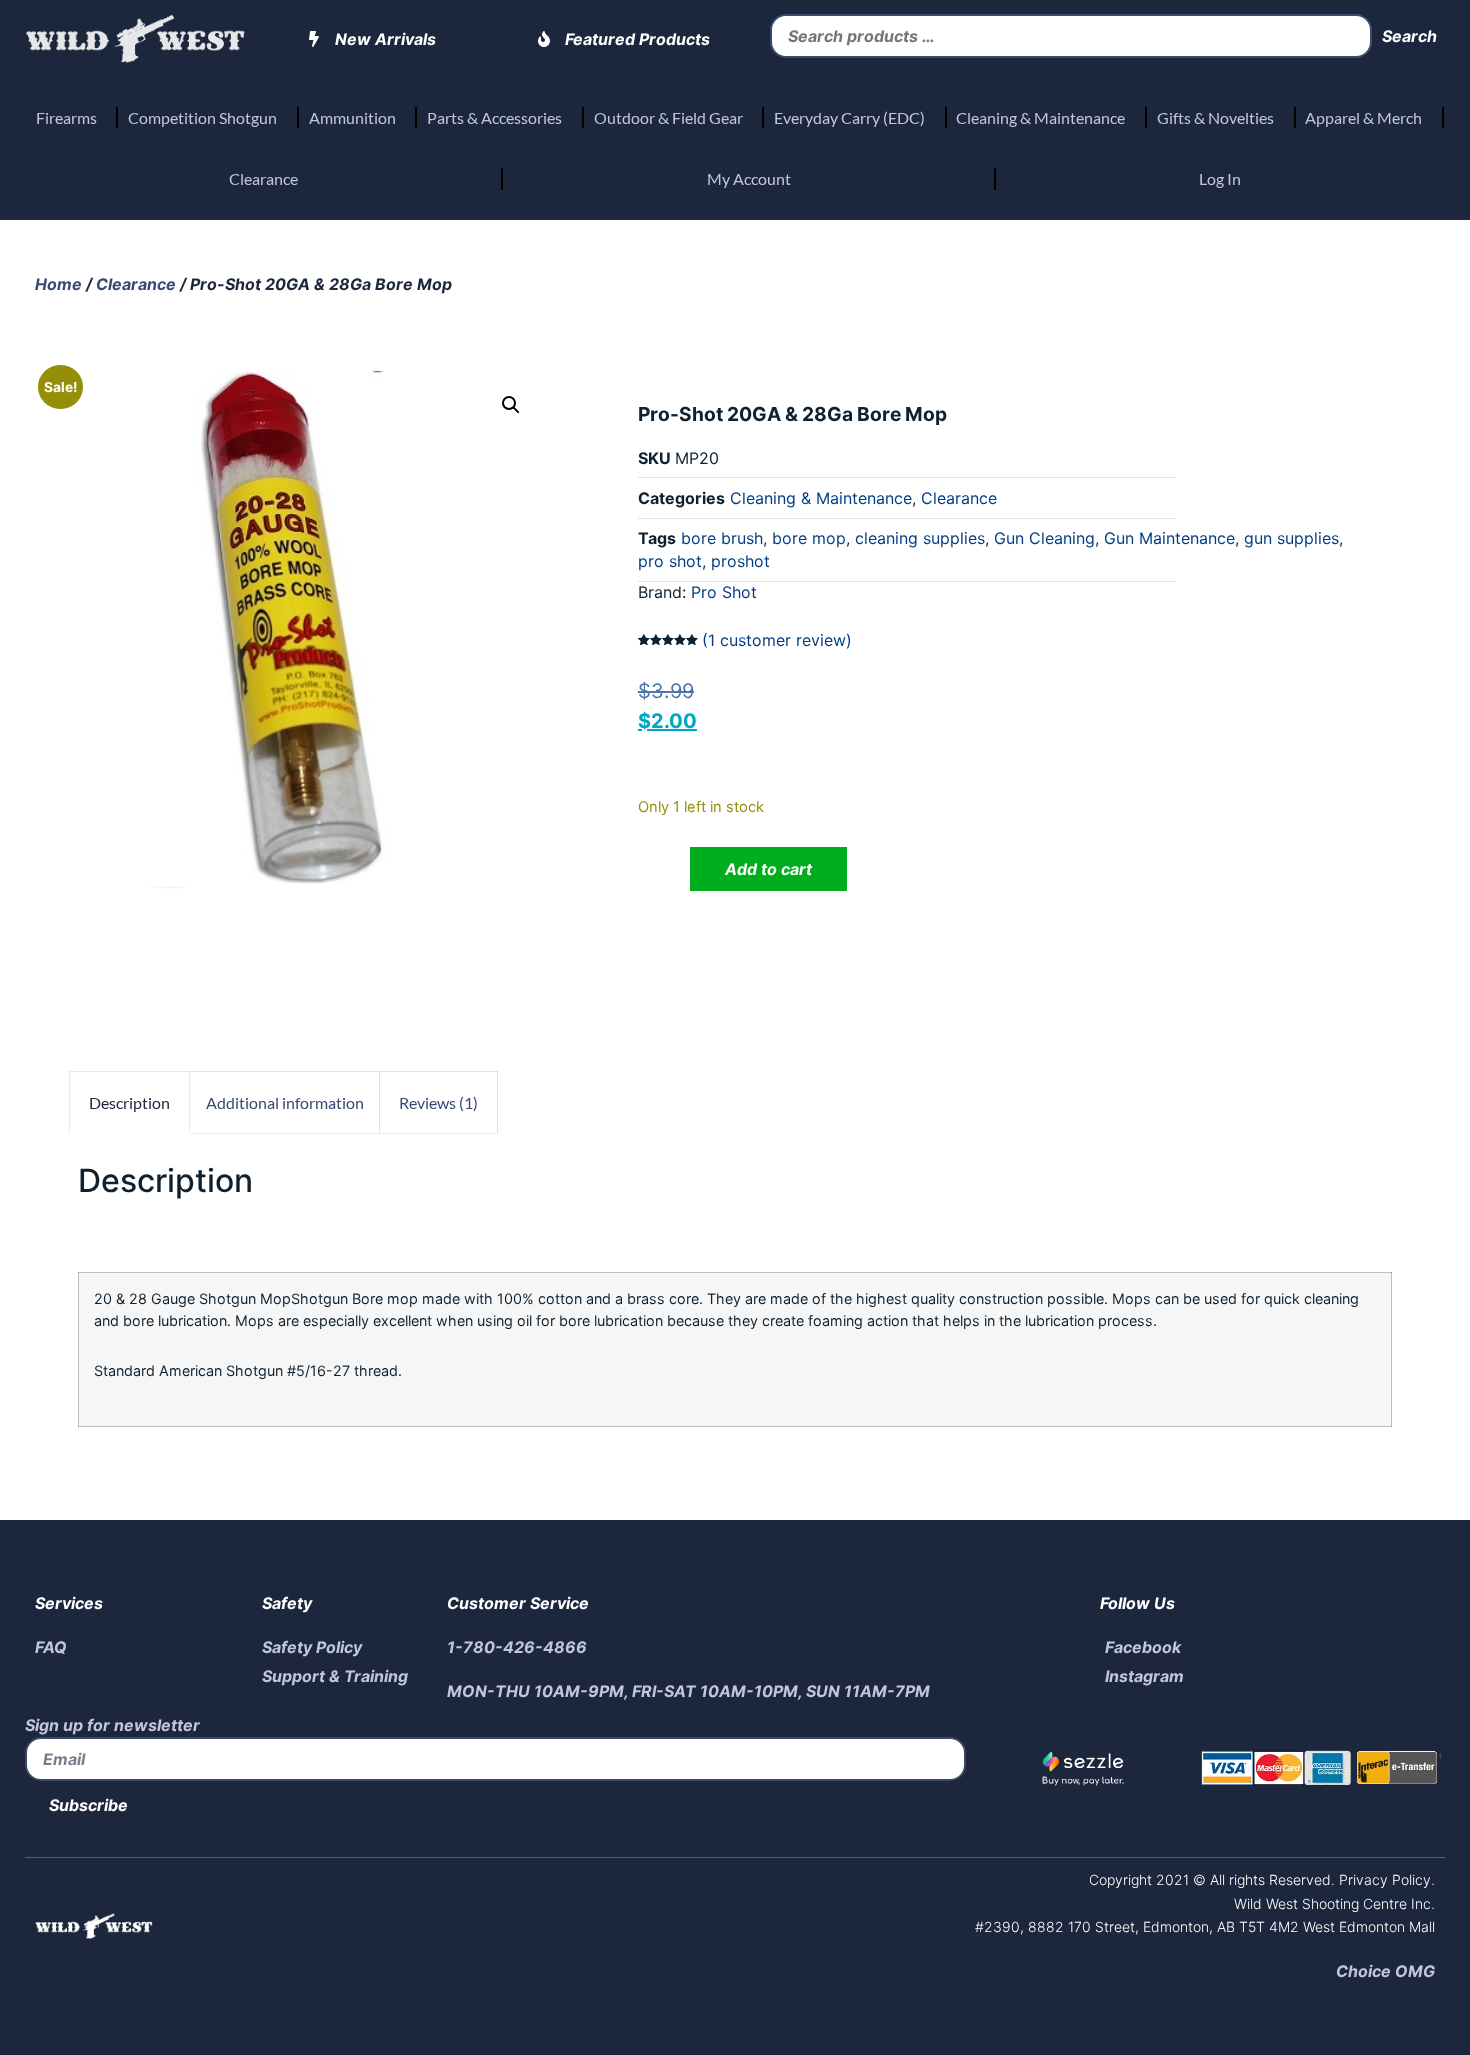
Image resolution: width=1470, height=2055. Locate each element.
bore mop (809, 538)
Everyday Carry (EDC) (849, 117)
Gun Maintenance (1169, 538)
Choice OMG (1385, 1971)
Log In (1220, 178)
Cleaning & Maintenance (1040, 117)
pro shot (670, 561)
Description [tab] (129, 1102)
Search (1409, 36)
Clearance (263, 178)
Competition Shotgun (202, 117)
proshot (740, 561)
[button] (511, 405)
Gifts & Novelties (1215, 117)
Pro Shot (724, 592)
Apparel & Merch (1363, 117)
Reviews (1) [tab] (438, 1102)
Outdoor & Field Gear (668, 117)
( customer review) (777, 640)
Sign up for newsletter (112, 1725)
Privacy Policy (1383, 1879)
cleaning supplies (920, 538)
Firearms (66, 117)
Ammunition (352, 117)
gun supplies (1291, 538)
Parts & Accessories (494, 117)
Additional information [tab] (285, 1102)
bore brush (722, 538)
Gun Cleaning (1044, 538)
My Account (749, 178)
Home (58, 284)
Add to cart (768, 869)
